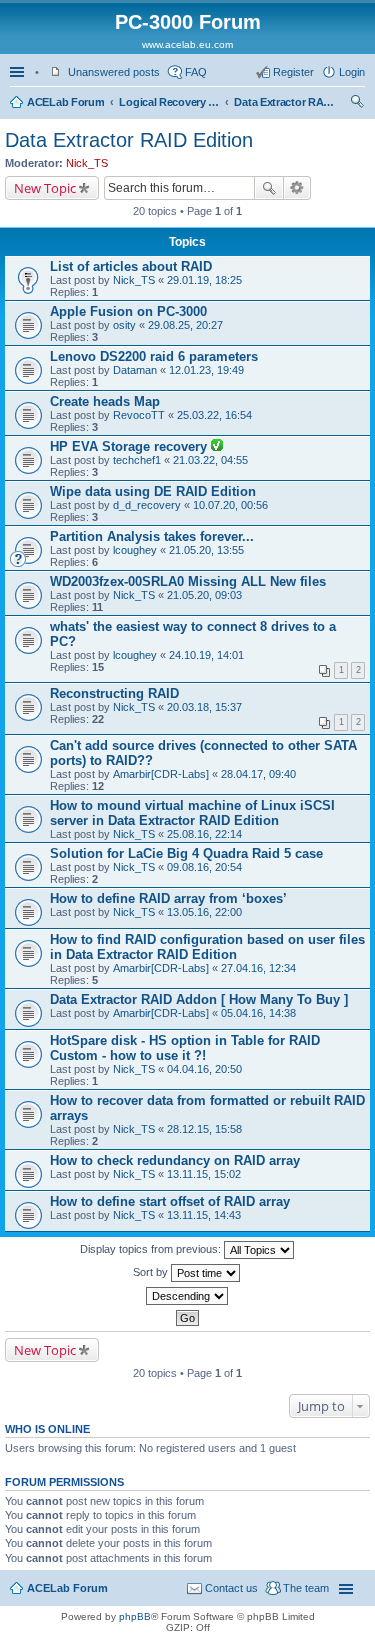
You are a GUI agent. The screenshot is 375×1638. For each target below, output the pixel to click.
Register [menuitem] (293, 72)
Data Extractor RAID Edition (284, 102)
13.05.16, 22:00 (204, 912)
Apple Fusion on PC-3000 (128, 311)
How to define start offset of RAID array (170, 1201)
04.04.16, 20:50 (204, 1069)
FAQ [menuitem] (196, 72)
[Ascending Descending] (187, 1296)
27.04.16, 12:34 (258, 968)
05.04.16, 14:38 (258, 1013)
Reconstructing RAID (114, 693)
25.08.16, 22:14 (204, 834)
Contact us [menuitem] (231, 1588)
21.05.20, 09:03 (204, 595)
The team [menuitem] (306, 1588)
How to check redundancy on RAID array (175, 1160)
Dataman (135, 370)
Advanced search (297, 188)
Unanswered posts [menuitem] (114, 72)
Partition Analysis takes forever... (152, 536)
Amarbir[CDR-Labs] (161, 774)
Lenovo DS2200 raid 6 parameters (154, 356)
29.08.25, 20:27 (185, 325)
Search (269, 188)
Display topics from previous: (152, 1249)
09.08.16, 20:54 (204, 867)
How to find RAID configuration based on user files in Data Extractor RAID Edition (207, 947)
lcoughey (135, 550)
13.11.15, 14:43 (204, 1215)
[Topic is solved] (217, 447)
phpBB (135, 1616)
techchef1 (137, 460)
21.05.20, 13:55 (206, 550)
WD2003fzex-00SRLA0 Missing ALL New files (188, 581)
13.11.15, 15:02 (204, 1174)
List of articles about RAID (131, 266)
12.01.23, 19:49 (206, 370)
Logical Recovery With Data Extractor (169, 102)
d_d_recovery (147, 505)
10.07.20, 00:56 (230, 505)
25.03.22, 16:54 (214, 415)
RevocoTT (139, 415)
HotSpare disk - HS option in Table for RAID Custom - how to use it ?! (185, 1048)
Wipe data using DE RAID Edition (153, 491)
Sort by (152, 1272)
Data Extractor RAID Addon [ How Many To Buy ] (199, 999)
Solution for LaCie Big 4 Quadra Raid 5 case (186, 853)
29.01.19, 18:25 (204, 280)
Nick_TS (87, 163)
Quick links (19, 72)
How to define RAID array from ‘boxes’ (168, 898)
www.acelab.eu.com (187, 44)
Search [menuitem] (357, 104)
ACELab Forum (65, 102)
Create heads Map (105, 401)
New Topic (45, 188)
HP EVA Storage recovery (130, 446)
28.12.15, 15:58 (204, 1129)
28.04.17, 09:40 (258, 774)
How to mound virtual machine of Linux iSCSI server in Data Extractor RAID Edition (192, 813)
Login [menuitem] (352, 72)
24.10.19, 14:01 (206, 655)
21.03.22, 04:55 (210, 460)
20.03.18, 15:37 (204, 707)
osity (124, 325)
